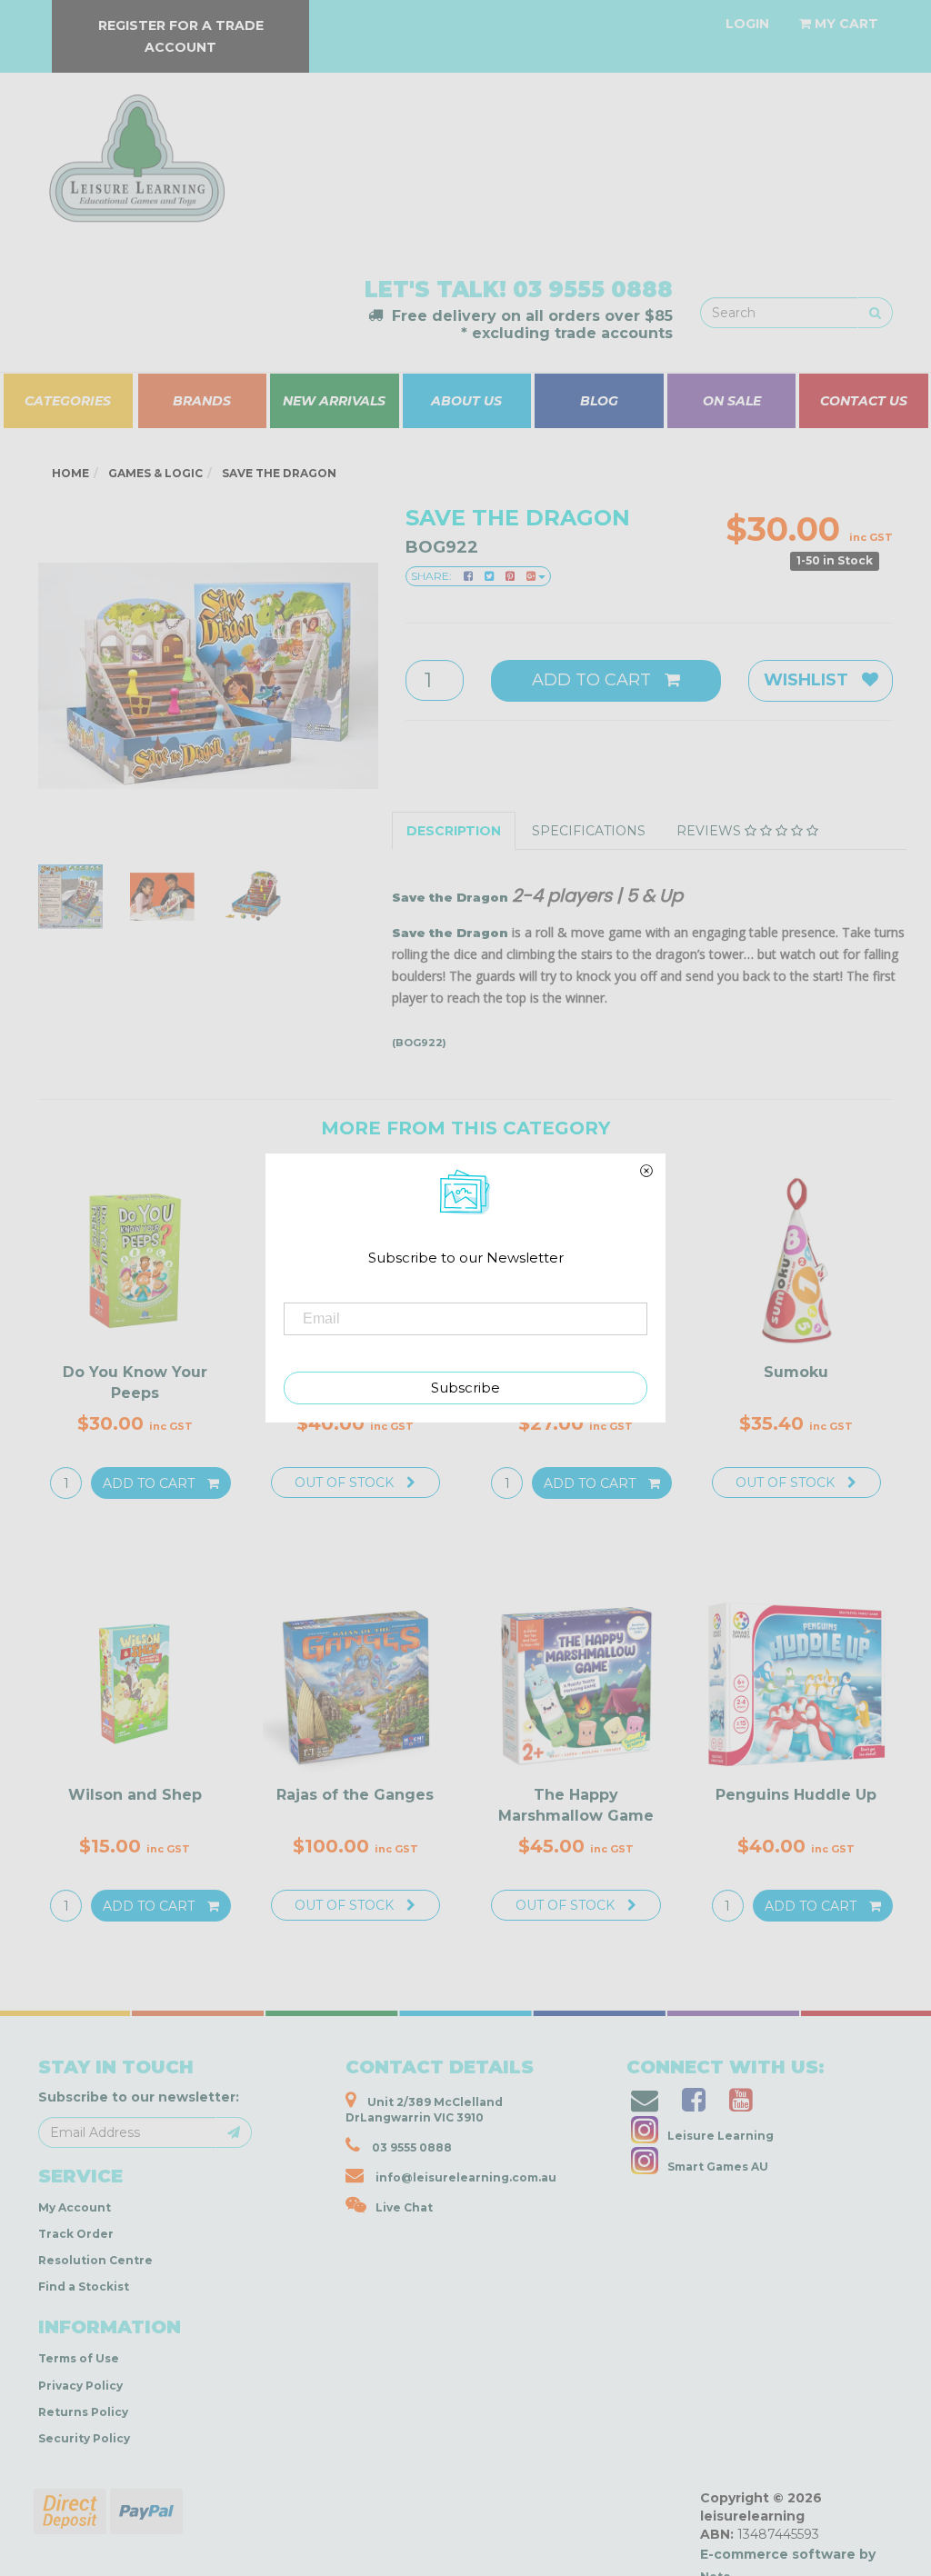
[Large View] (70, 897)
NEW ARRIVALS (334, 401)
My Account (75, 2207)
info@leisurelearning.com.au (466, 2177)
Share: (433, 576)
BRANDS (202, 401)
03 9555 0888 (593, 290)
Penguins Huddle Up (796, 1795)
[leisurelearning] (135, 150)
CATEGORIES (68, 401)
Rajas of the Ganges (355, 1795)
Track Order (76, 2234)
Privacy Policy (80, 2386)
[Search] (875, 313)
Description (454, 831)
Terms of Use (79, 2358)
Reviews (711, 831)
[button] (653, 2557)
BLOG (599, 401)
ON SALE (732, 401)
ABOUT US (466, 401)
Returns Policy (83, 2412)
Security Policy (84, 2438)
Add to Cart (594, 680)
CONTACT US (864, 401)
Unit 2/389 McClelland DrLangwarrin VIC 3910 (424, 2110)
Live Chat (404, 2207)
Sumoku (796, 1372)
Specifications (589, 831)
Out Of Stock (346, 1483)
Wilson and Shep (135, 1795)
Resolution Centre (95, 2260)
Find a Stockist (84, 2286)
